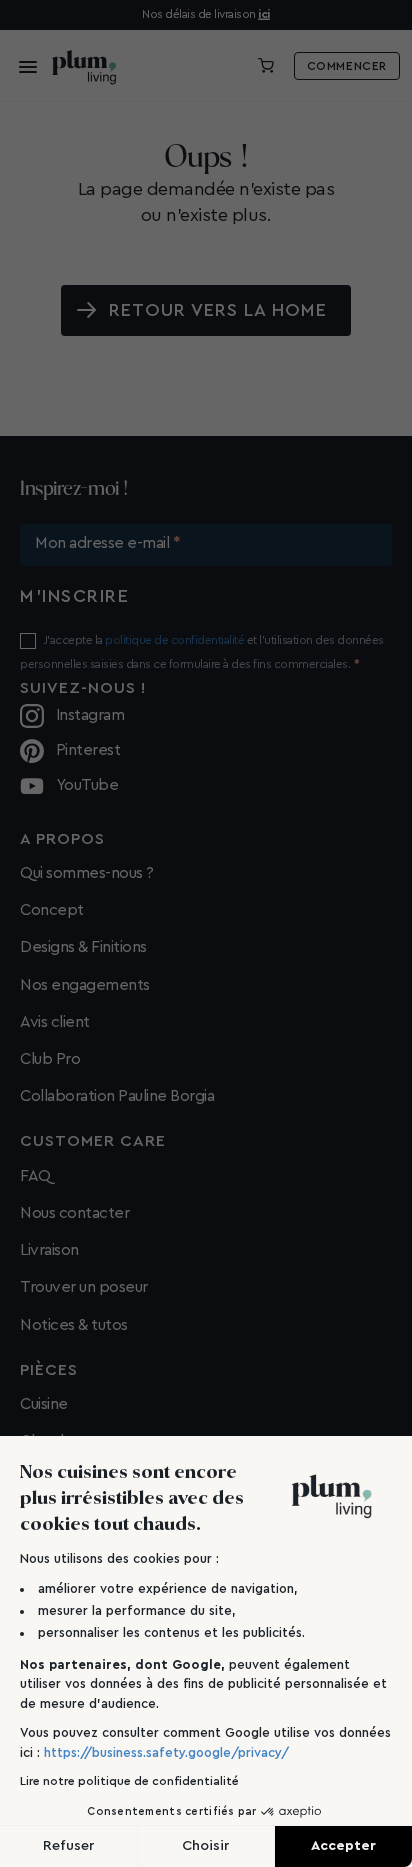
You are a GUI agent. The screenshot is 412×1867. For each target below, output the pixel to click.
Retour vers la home (218, 310)
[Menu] (22, 66)
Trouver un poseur (84, 1287)
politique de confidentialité (174, 640)
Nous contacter (74, 1213)
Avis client (55, 1022)
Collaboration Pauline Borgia (117, 1096)
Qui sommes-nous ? (87, 873)
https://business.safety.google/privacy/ (166, 1752)
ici (264, 14)
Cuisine (44, 1404)
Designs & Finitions (83, 947)
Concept (52, 910)
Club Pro (50, 1059)
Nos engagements (85, 985)
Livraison (49, 1250)
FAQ (35, 1176)
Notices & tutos (74, 1325)
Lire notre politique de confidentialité (129, 1781)
